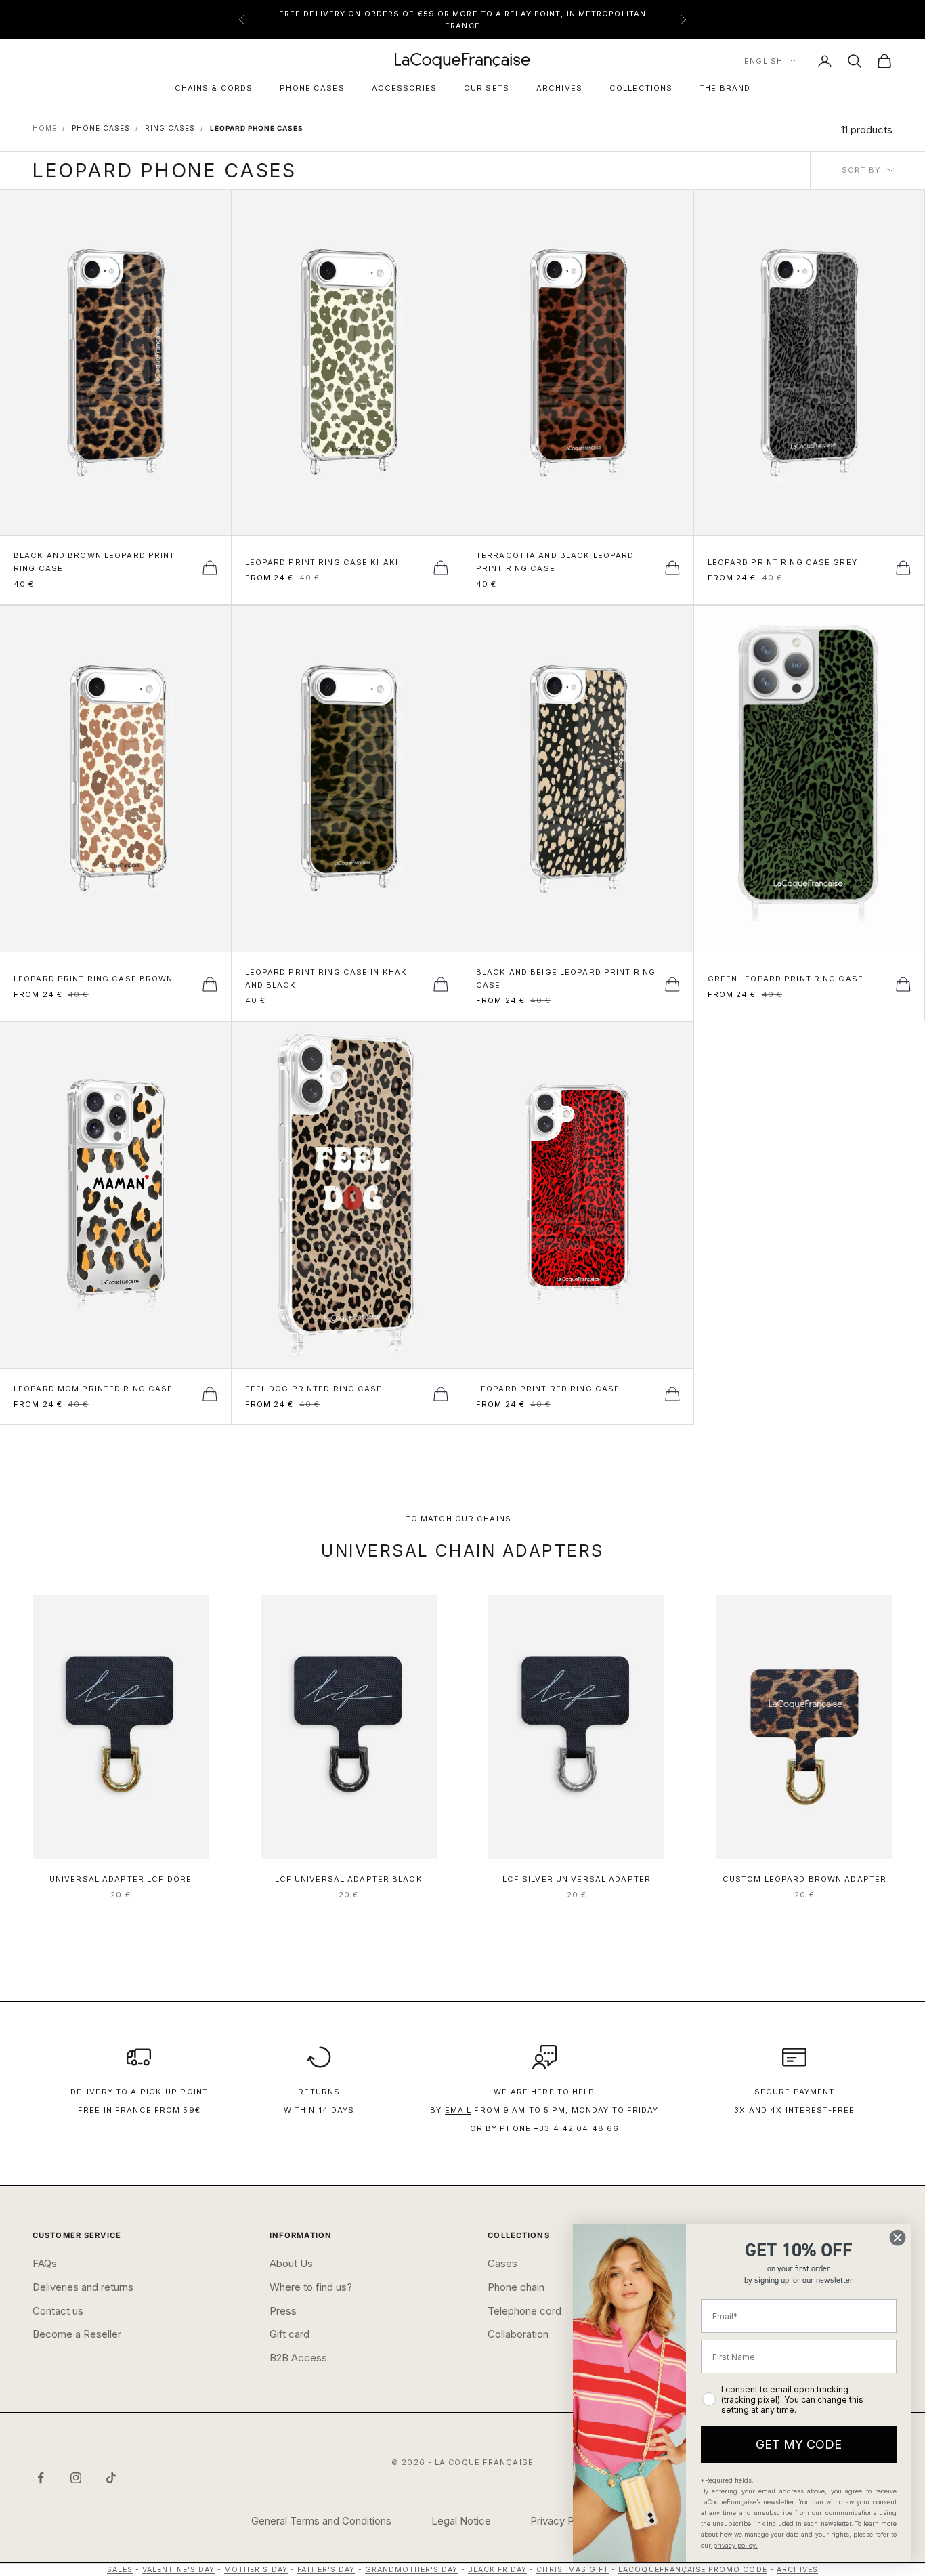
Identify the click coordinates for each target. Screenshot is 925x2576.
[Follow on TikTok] (111, 2478)
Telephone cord (524, 2311)
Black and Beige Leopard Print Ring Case (566, 978)
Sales (120, 2570)
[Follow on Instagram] (76, 2478)
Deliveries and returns (83, 2287)
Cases (502, 2263)
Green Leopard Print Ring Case (786, 979)
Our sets (487, 88)
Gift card (289, 2334)
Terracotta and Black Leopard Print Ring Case (555, 562)
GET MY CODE (799, 2444)
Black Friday (498, 2570)
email (458, 2110)
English (763, 61)
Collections (641, 88)
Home (45, 128)
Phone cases (312, 88)
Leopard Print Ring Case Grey (782, 562)
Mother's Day (256, 2570)
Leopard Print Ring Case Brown (93, 979)
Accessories (404, 88)
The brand (725, 88)
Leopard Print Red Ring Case (548, 1389)
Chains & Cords (214, 88)
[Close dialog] (898, 2238)
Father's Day (326, 2570)
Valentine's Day (178, 2570)
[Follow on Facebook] (41, 2478)
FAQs (45, 2263)
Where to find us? (311, 2287)
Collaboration (518, 2334)
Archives (559, 88)
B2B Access (298, 2358)
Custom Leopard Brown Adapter (804, 1879)
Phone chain (516, 2287)
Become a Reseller (77, 2334)
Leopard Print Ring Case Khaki (322, 562)
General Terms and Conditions (321, 2521)
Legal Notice (461, 2521)
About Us (291, 2263)
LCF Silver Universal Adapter (577, 1879)
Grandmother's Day (412, 2570)
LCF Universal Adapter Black (349, 1879)
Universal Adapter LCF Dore (121, 1879)
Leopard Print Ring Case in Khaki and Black (328, 978)
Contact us (58, 2311)
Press (283, 2311)
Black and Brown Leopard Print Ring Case (94, 562)
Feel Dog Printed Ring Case (314, 1389)
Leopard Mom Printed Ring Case (93, 1389)
